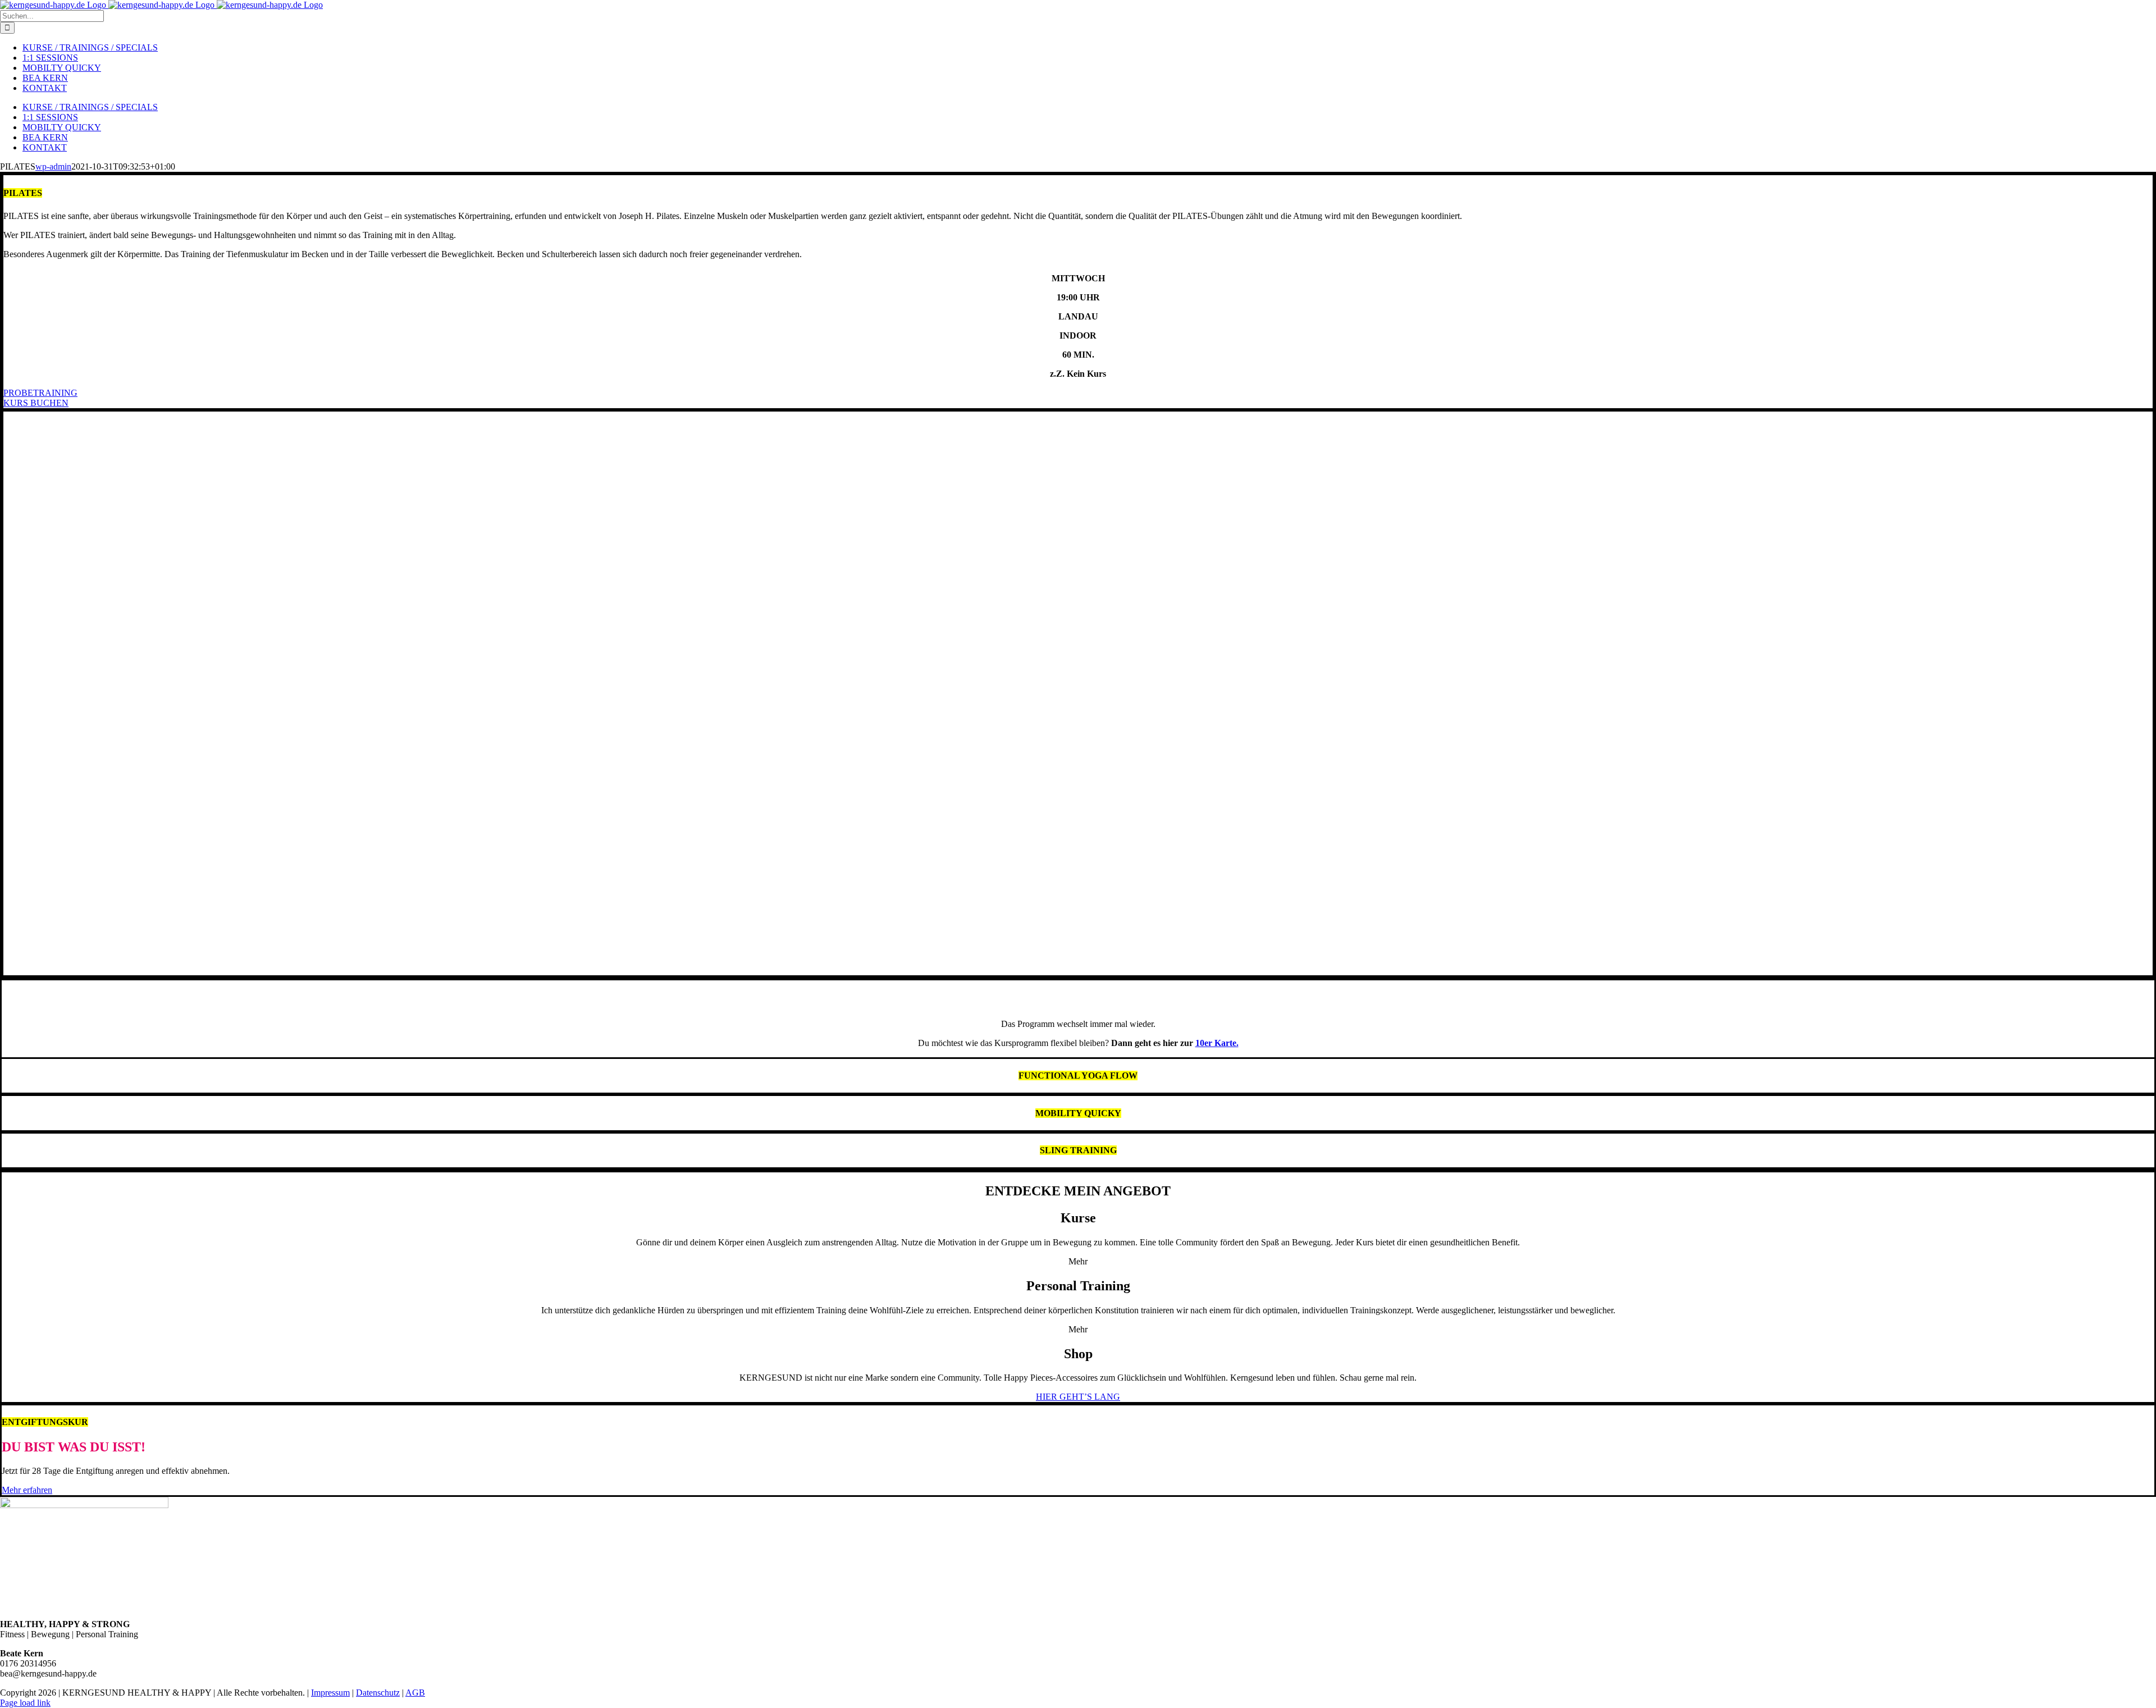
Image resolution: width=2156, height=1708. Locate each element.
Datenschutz (378, 1693)
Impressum (330, 1693)
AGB (415, 1693)
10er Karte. (1217, 1043)
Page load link (25, 1703)
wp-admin (53, 166)
